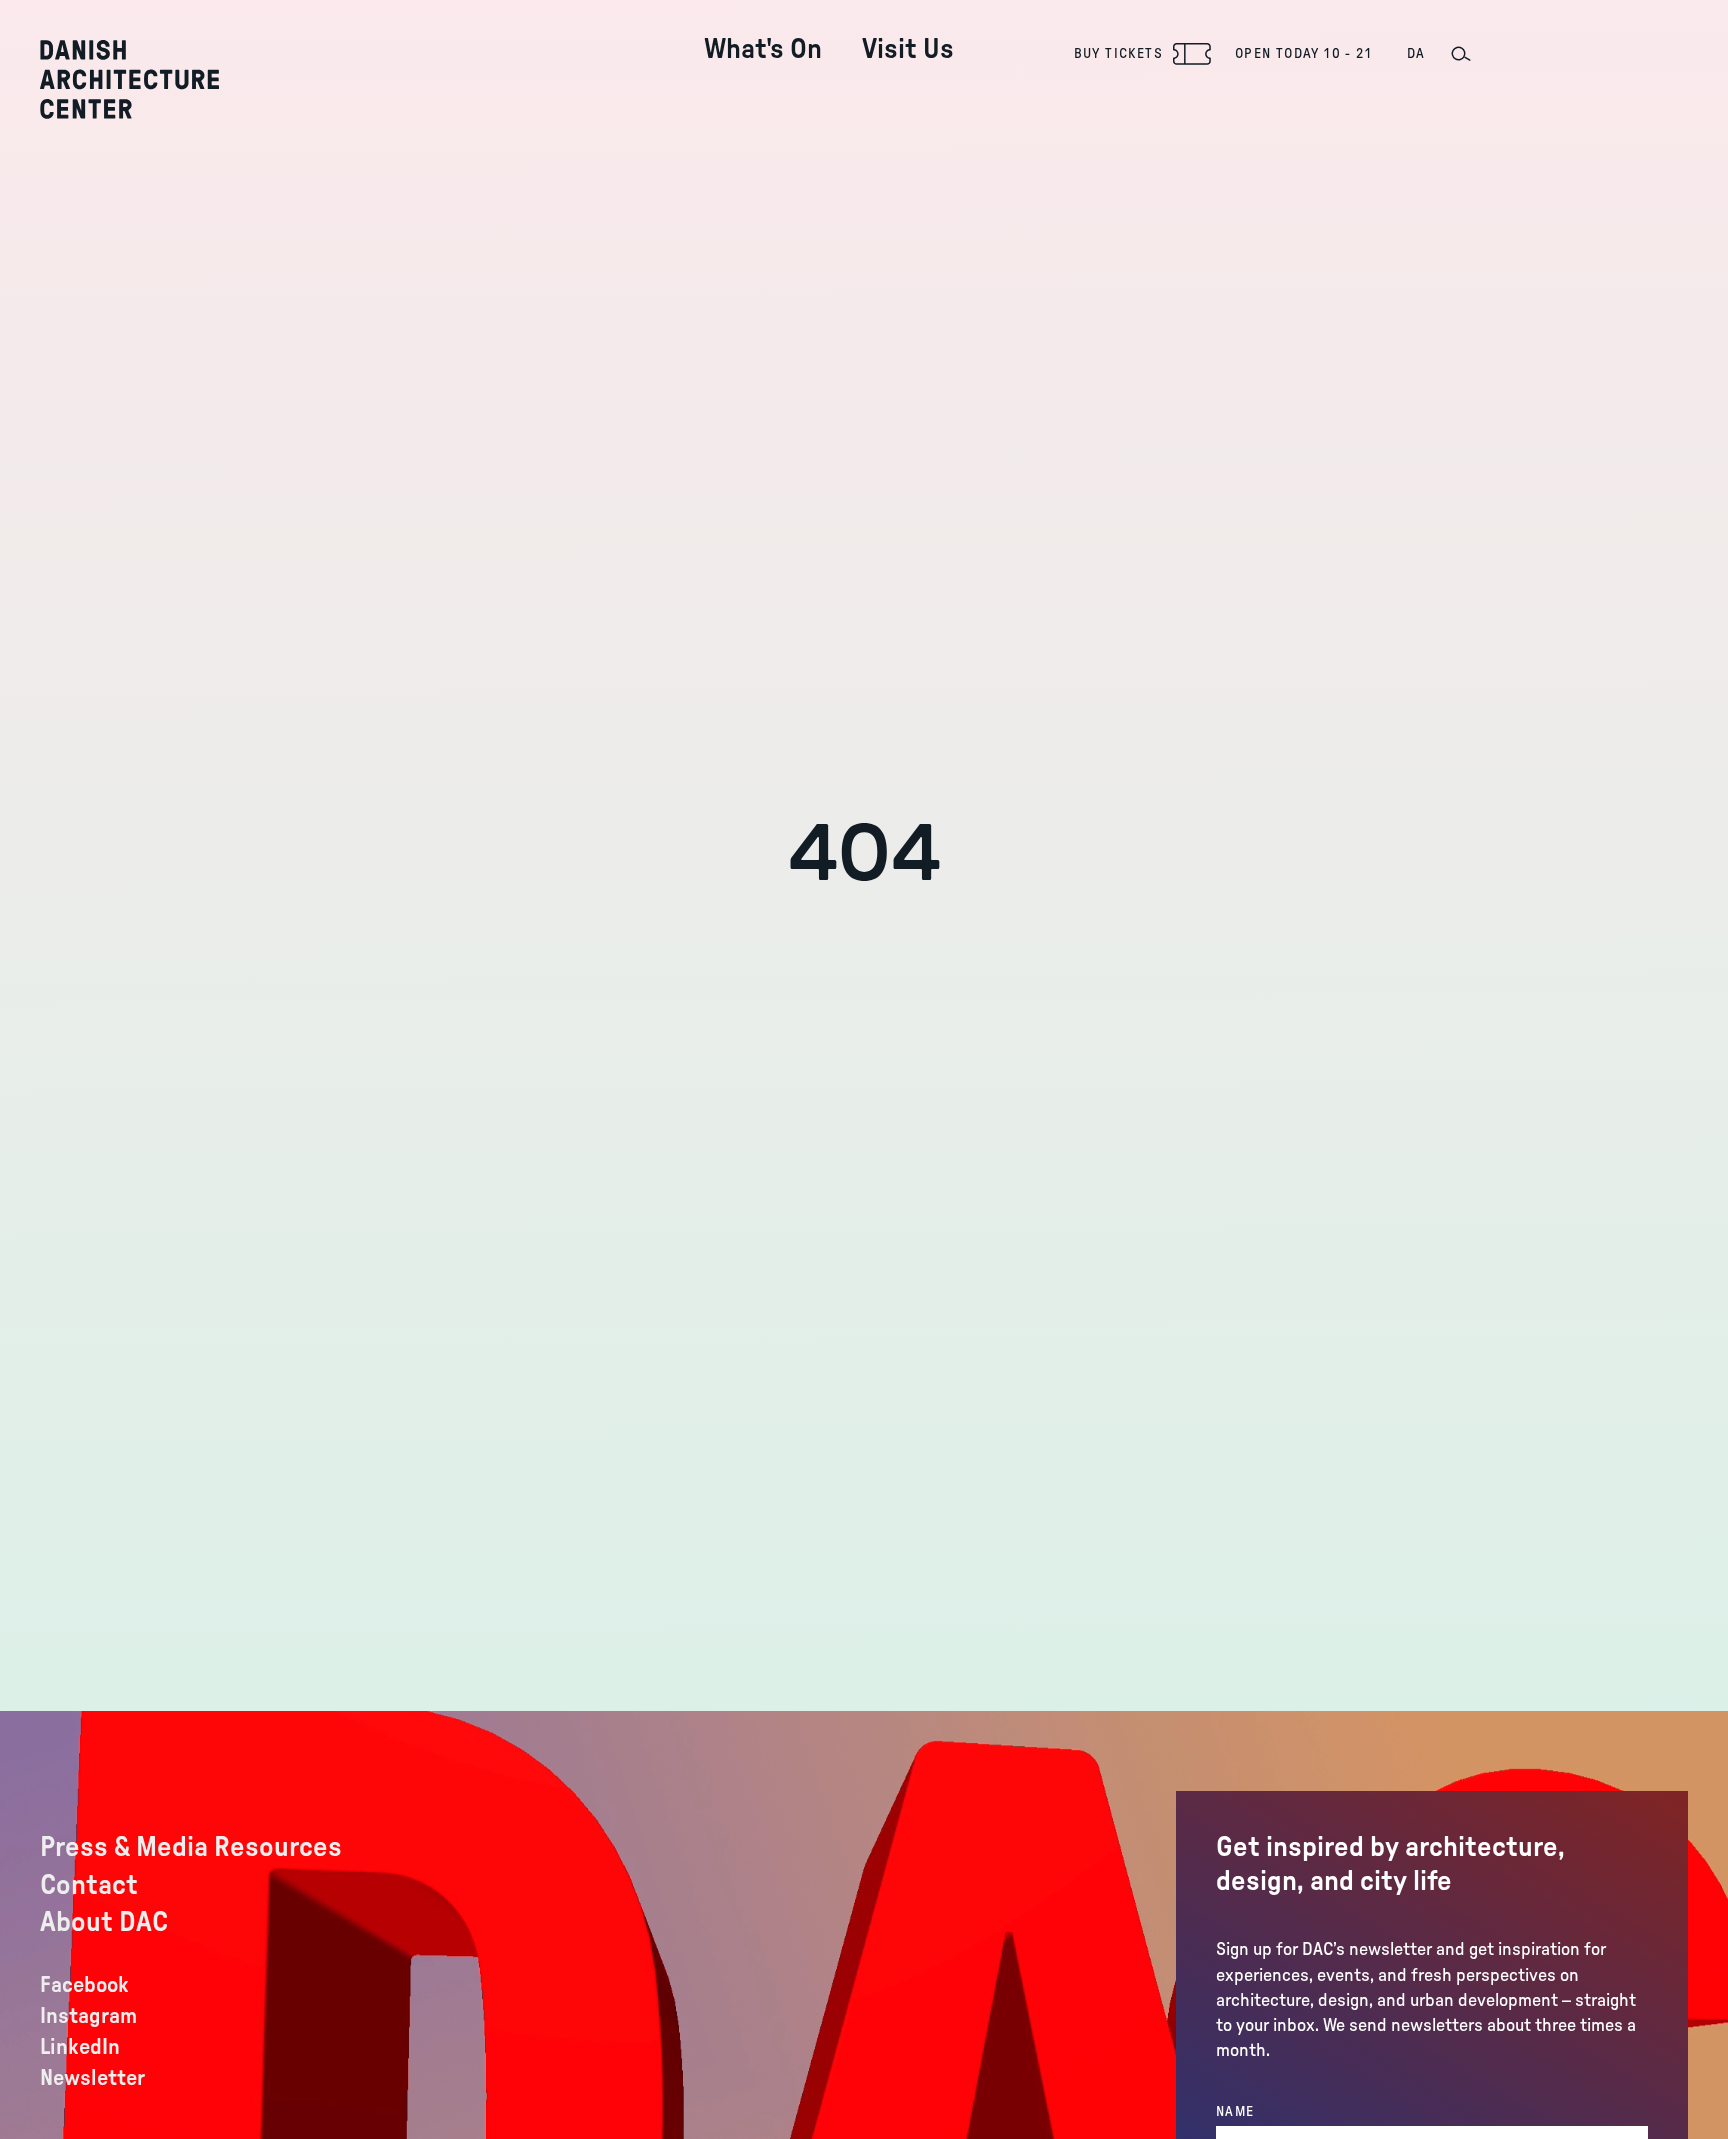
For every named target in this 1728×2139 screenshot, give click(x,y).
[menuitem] (763, 33)
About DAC (104, 1922)
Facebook (84, 1985)
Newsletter (92, 2078)
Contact (89, 1885)
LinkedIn (80, 2047)
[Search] (1460, 54)
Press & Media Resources (191, 1847)
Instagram (88, 2016)
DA (1416, 54)
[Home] (129, 79)
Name (1235, 2112)
